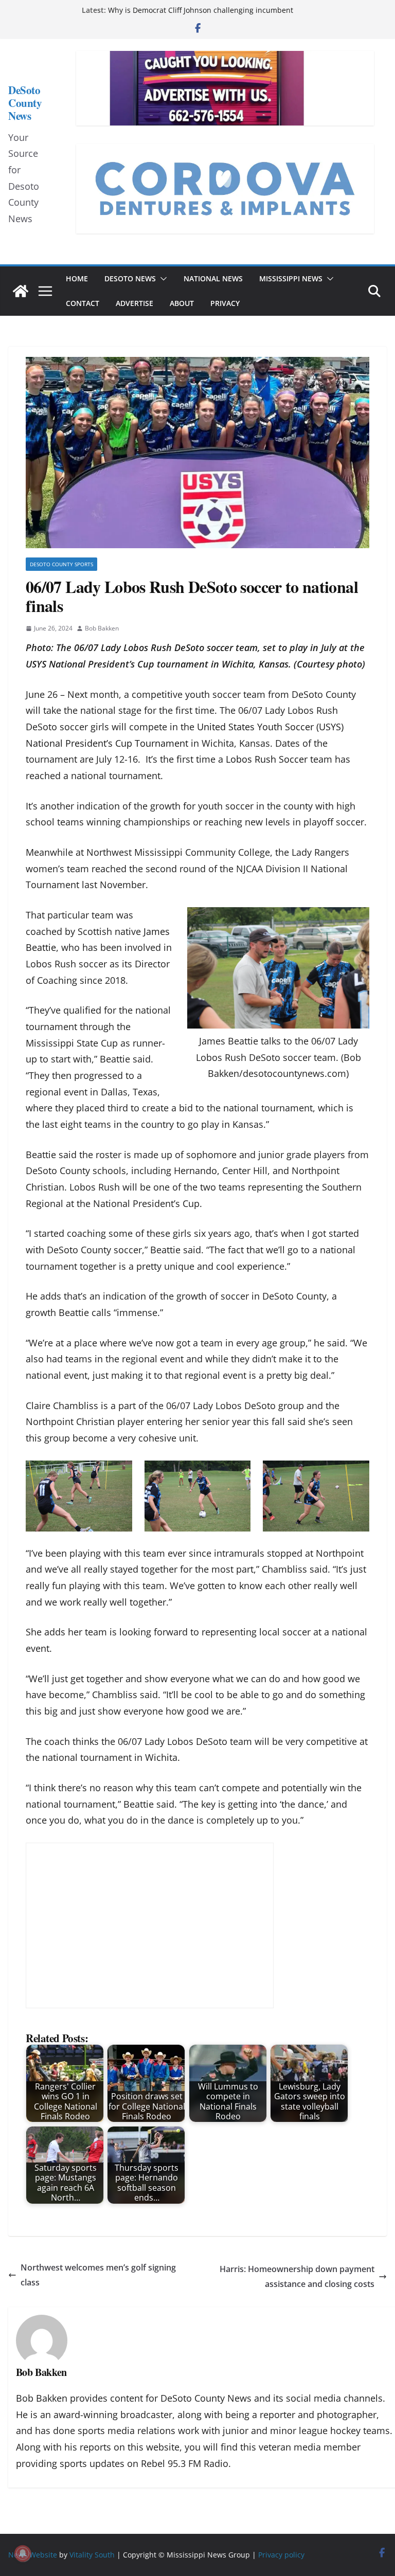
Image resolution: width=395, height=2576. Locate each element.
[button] (161, 279)
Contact (83, 303)
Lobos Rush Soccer (267, 759)
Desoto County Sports (61, 564)
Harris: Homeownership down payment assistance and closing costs (297, 2276)
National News (213, 278)
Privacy (225, 303)
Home (77, 278)
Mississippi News (291, 278)
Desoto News (130, 278)
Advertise (134, 303)
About (182, 303)
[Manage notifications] (23, 2553)
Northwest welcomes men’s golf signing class (98, 2275)
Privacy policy (281, 2555)
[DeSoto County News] (21, 291)
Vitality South (92, 2555)
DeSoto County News (25, 103)
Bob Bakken (102, 628)
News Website (33, 2555)
